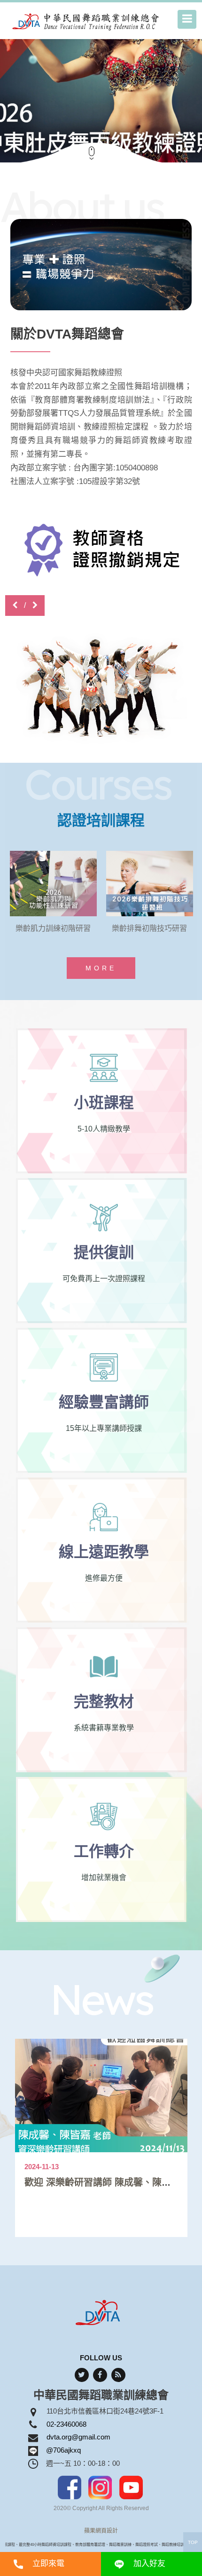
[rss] (118, 2375)
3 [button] (167, 46)
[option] (101, 99)
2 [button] (153, 46)
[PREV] (15, 605)
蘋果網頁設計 (101, 2531)
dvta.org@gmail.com (78, 2437)
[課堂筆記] (101, 562)
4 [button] (181, 46)
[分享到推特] (82, 2375)
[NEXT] (35, 605)
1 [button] (139, 46)
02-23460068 (66, 2424)
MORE (101, 968)
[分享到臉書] (100, 2375)
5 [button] (195, 46)
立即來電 (48, 2564)
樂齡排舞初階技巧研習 (53, 928)
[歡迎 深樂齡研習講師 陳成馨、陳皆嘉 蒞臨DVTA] (101, 2096)
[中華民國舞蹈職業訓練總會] (87, 21)
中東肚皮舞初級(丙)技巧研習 (150, 928)
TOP (193, 2542)
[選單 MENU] (187, 19)
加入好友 (149, 2564)
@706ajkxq (63, 2450)
